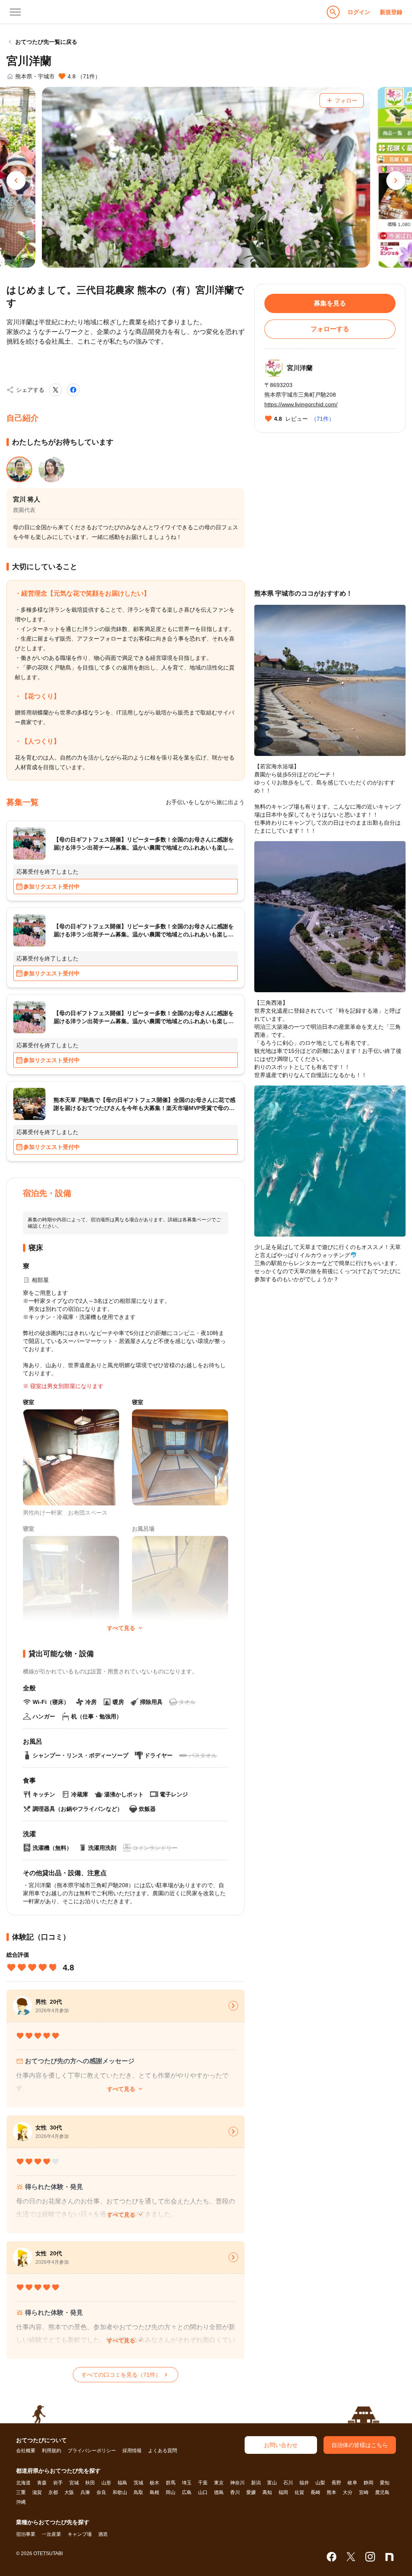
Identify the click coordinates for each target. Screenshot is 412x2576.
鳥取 (138, 2492)
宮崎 (364, 2492)
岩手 (58, 2483)
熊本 (332, 2492)
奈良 (101, 2492)
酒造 (103, 2534)
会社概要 (26, 2451)
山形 (106, 2483)
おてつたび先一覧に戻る (42, 42)
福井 (304, 2483)
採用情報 (132, 2451)
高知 (267, 2492)
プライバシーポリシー (92, 2451)
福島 (122, 2483)
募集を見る (330, 303)
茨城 (138, 2483)
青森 (42, 2483)
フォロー (342, 100)
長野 (336, 2483)
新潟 (256, 2483)
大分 (348, 2492)
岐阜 (352, 2483)
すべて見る (126, 2089)
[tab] (19, 469)
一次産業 (51, 2534)
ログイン (359, 12)
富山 (272, 2483)
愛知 (385, 2483)
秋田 (90, 2483)
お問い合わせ (281, 2445)
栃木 (154, 2483)
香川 (235, 2492)
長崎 (315, 2492)
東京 (219, 2483)
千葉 (203, 2483)
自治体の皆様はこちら (360, 2445)
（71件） (323, 419)
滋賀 (37, 2492)
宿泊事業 (26, 2534)
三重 (21, 2492)
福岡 (283, 2492)
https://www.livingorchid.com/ (301, 404)
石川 (288, 2483)
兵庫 (85, 2492)
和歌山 (120, 2492)
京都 (53, 2492)
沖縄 (21, 2502)
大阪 (69, 2492)
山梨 (320, 2483)
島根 (154, 2492)
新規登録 (391, 12)
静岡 (369, 2483)
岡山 (171, 2492)
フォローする (330, 329)
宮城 (74, 2483)
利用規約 (51, 2451)
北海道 (23, 2483)
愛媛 (251, 2492)
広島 (187, 2492)
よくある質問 (163, 2451)
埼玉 (187, 2483)
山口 (203, 2492)
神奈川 (237, 2483)
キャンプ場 (80, 2534)
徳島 (219, 2492)
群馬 (171, 2483)
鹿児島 (382, 2492)
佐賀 (299, 2492)
